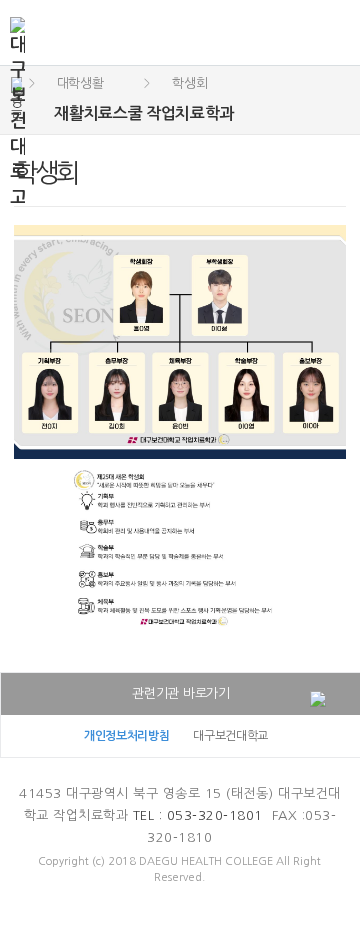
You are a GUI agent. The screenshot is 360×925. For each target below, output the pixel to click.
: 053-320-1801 (198, 815)
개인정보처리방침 (127, 736)
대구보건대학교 (230, 736)
